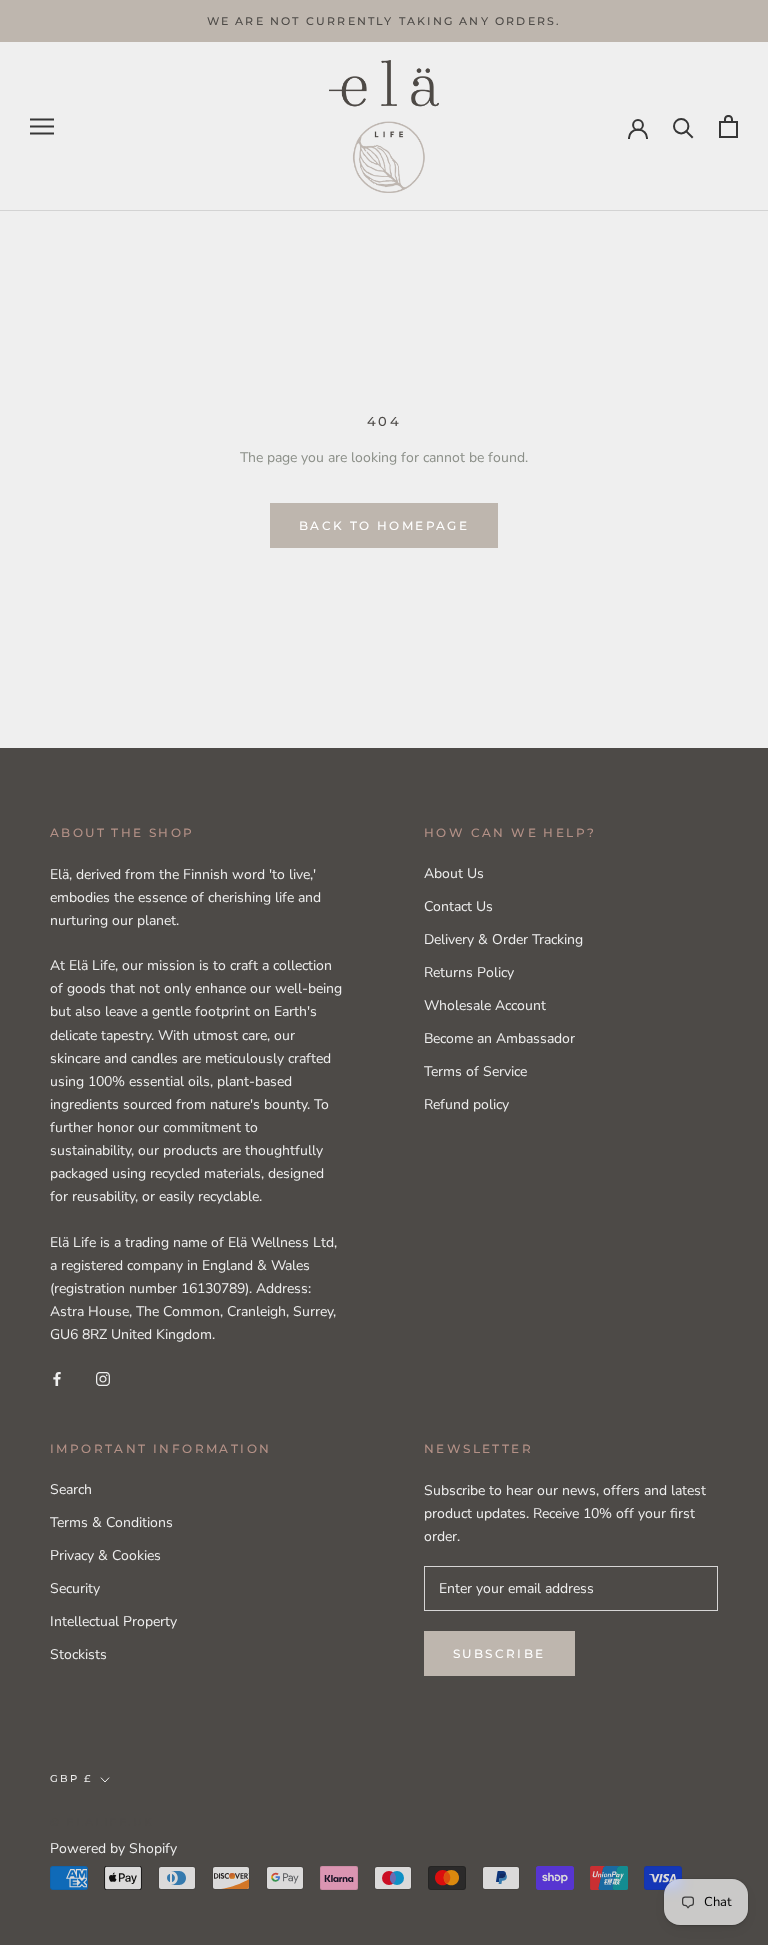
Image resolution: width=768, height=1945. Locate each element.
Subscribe (499, 1653)
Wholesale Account (485, 1005)
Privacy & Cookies (105, 1555)
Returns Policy (469, 972)
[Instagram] (103, 1377)
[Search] (683, 126)
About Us (454, 873)
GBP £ (71, 1778)
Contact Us (458, 906)
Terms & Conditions (111, 1522)
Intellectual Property (113, 1621)
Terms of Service (475, 1071)
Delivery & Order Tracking (503, 939)
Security (75, 1588)
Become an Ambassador (499, 1038)
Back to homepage (384, 525)
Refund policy (466, 1104)
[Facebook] (57, 1377)
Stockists (78, 1654)
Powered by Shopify (113, 1848)
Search (71, 1489)
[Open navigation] (42, 126)
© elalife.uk (102, 1822)
